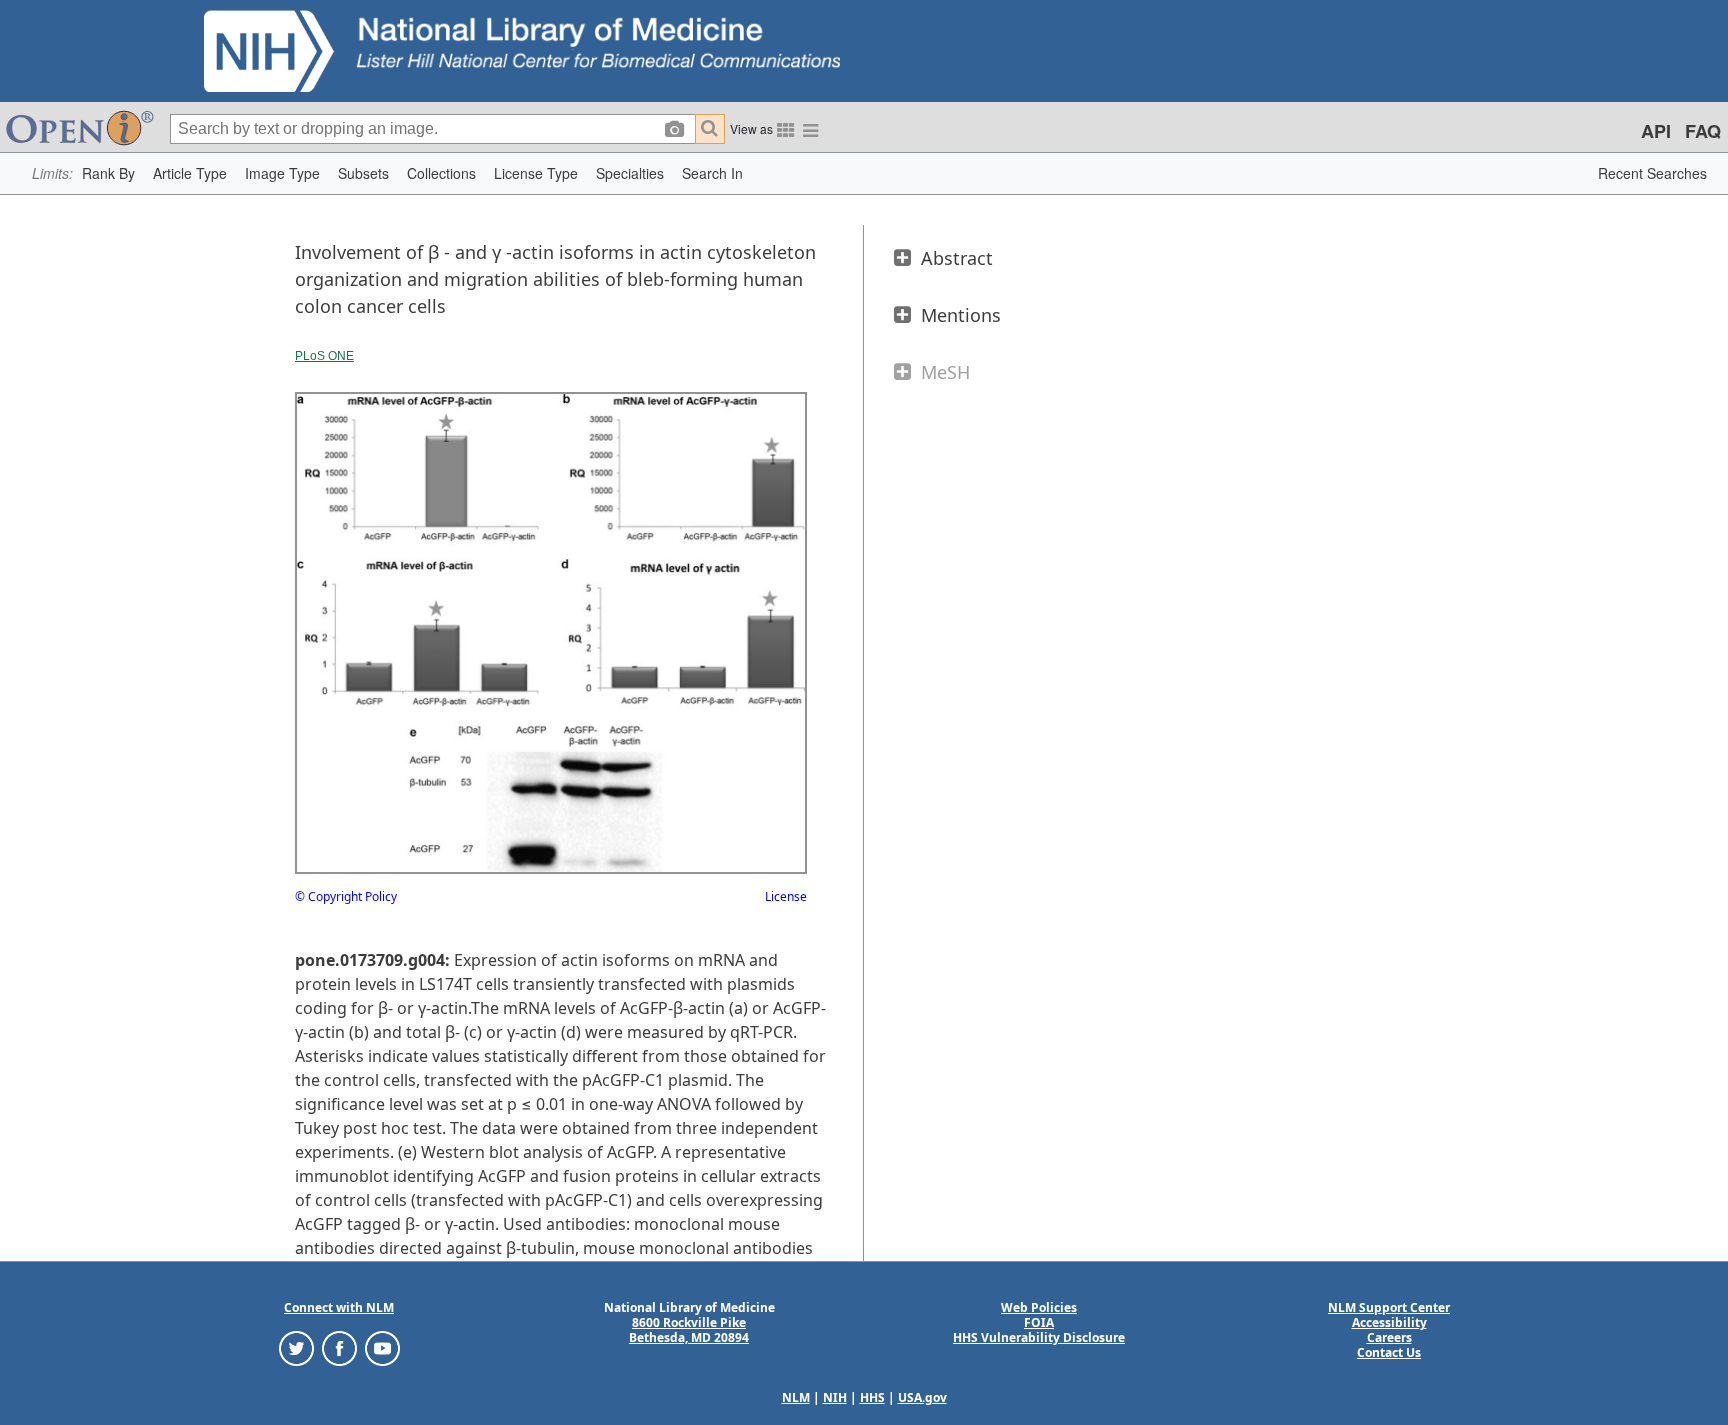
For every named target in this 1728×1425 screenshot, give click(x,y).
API (1656, 131)
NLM (796, 1397)
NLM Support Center (1389, 1307)
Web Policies (1039, 1307)
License (786, 896)
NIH (835, 1397)
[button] (108, 173)
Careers (1389, 1337)
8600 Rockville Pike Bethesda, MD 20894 (689, 1330)
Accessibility (1389, 1322)
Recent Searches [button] (1652, 173)
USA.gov (922, 1397)
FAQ (1703, 131)
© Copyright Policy (346, 896)
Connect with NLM (339, 1307)
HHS (872, 1397)
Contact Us (1389, 1352)
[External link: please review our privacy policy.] (296, 1347)
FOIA (1039, 1322)
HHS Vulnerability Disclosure (1039, 1337)
